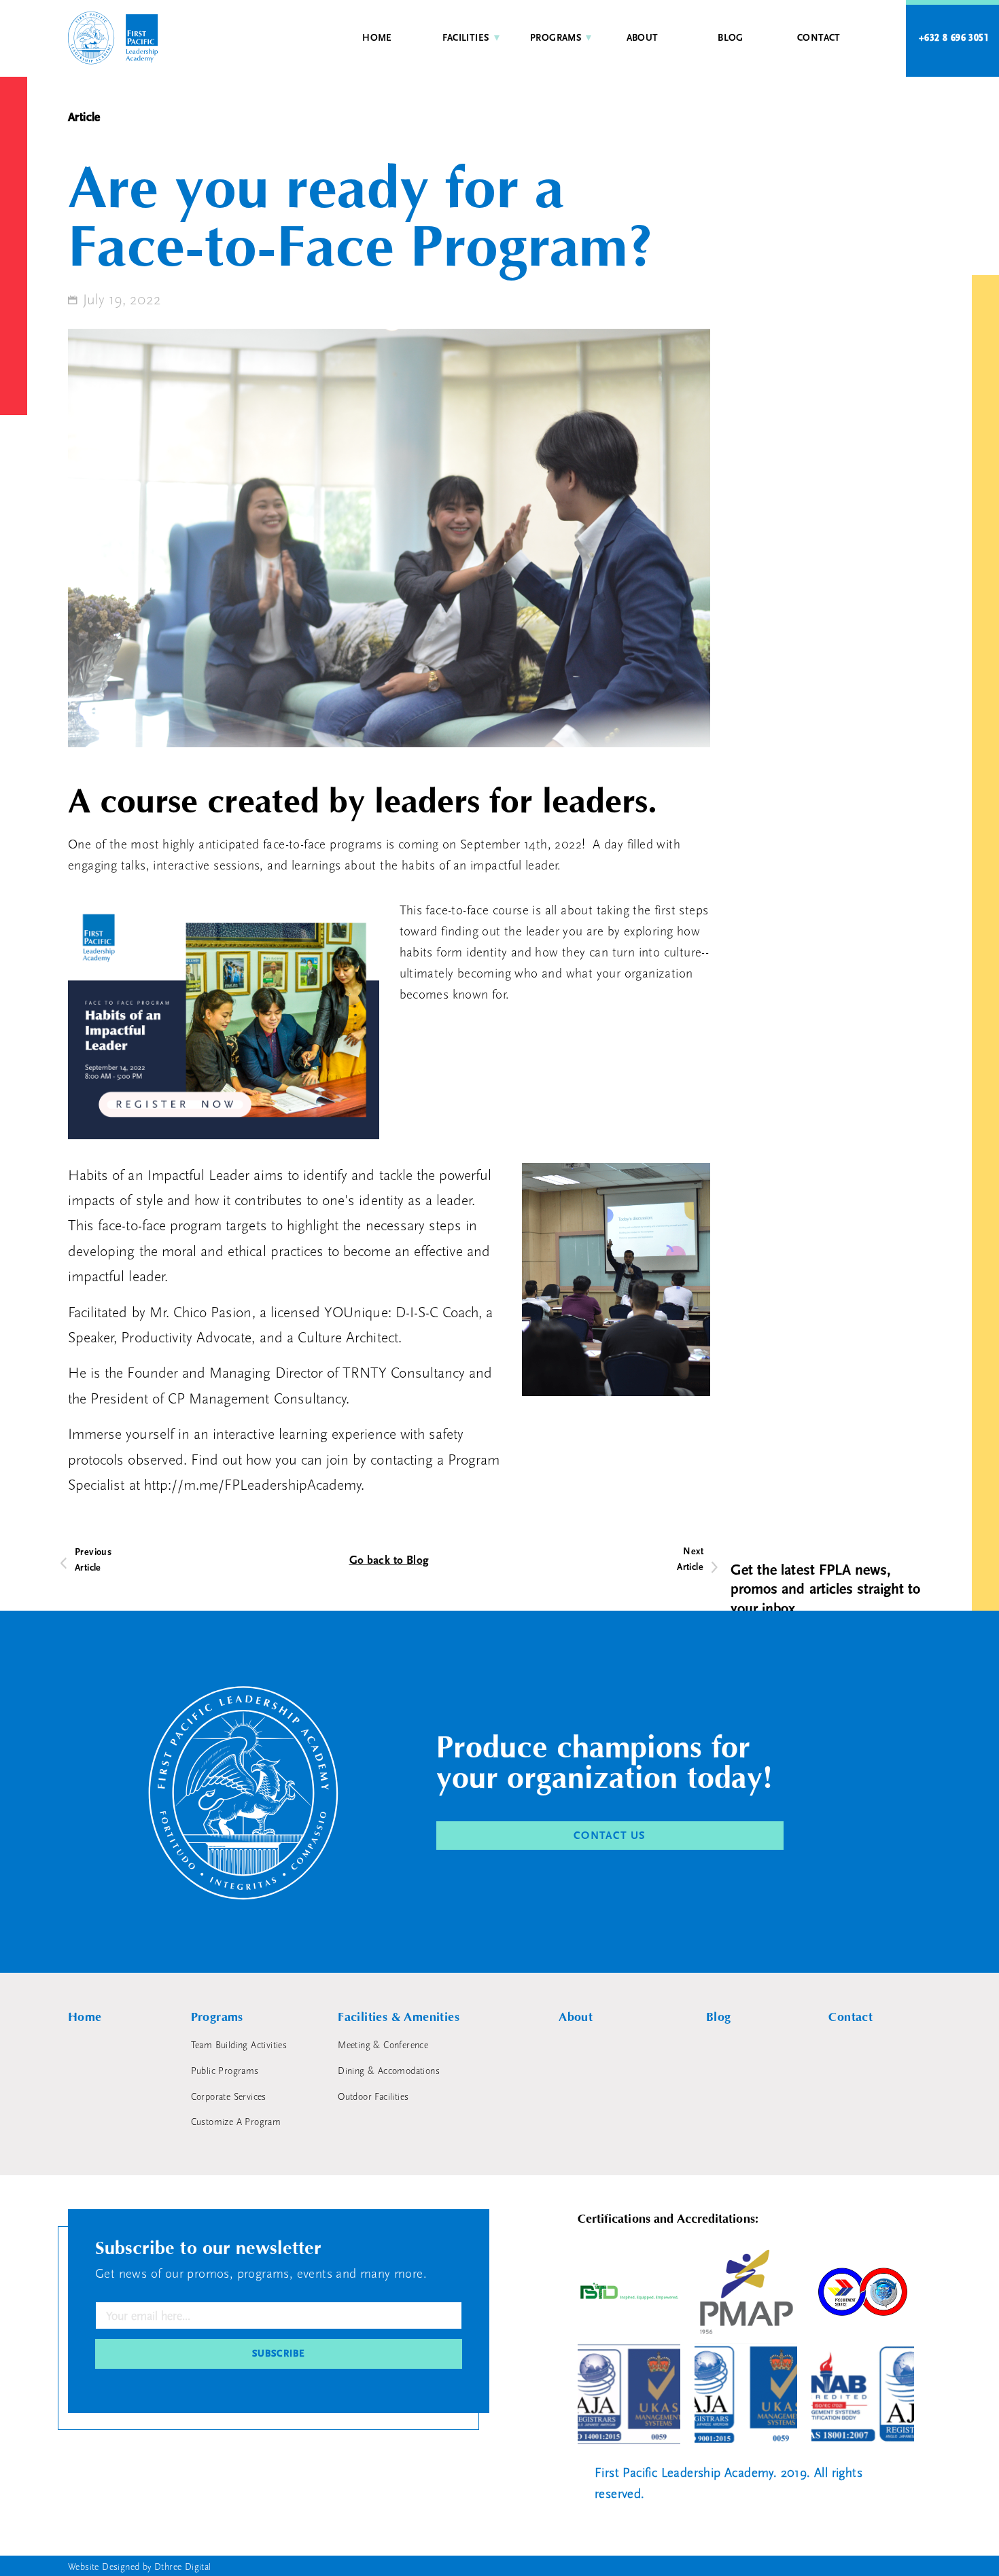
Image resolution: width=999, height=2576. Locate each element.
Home (377, 38)
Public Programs (225, 2071)
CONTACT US (610, 1836)
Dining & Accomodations (389, 2071)
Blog (731, 38)
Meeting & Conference (383, 2045)
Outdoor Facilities (373, 2097)
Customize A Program (236, 2122)
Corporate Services (229, 2097)
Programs (556, 38)
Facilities (466, 38)
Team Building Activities (239, 2045)
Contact (819, 38)
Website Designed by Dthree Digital (140, 2567)
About (643, 38)
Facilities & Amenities (399, 2017)
